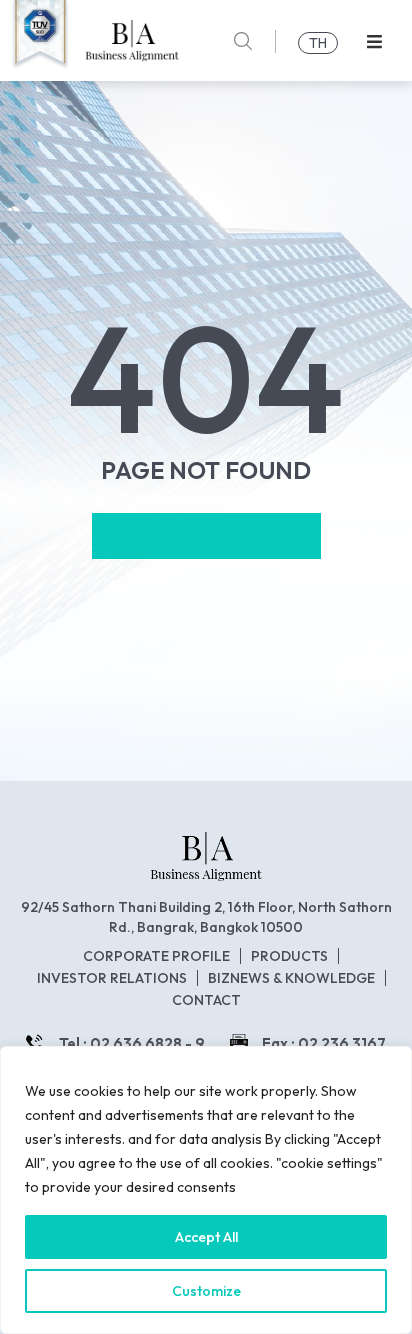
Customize (206, 1291)
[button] (374, 41)
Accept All (206, 1237)
